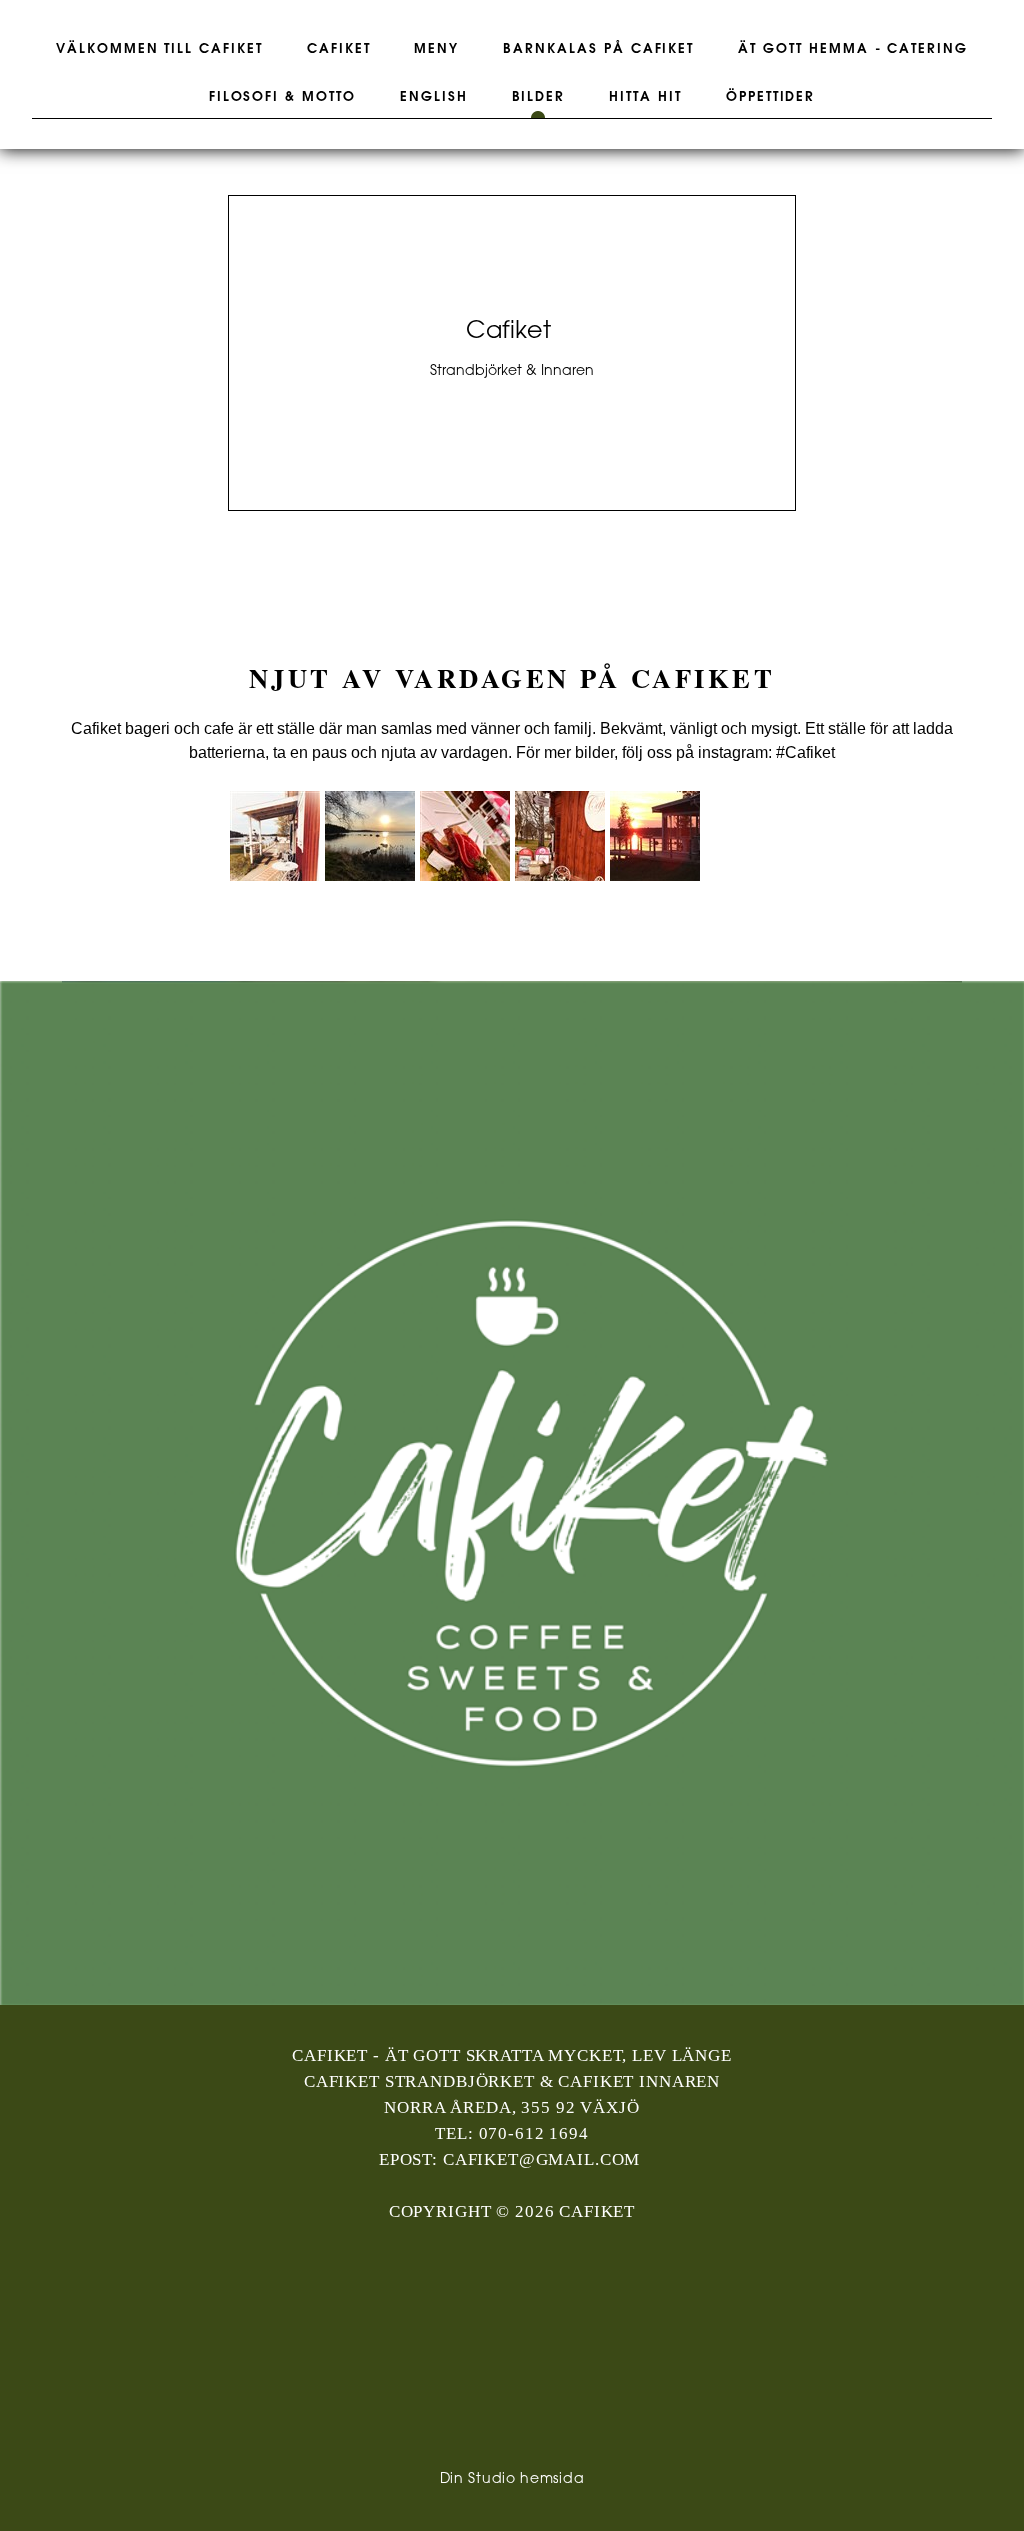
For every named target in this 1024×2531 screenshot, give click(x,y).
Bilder (539, 97)
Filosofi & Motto (282, 97)
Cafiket (339, 49)
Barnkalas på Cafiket (598, 49)
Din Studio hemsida (512, 2479)
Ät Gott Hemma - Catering (853, 49)
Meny (436, 49)
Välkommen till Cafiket (159, 49)
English (434, 97)
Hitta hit (645, 97)
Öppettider (771, 97)
